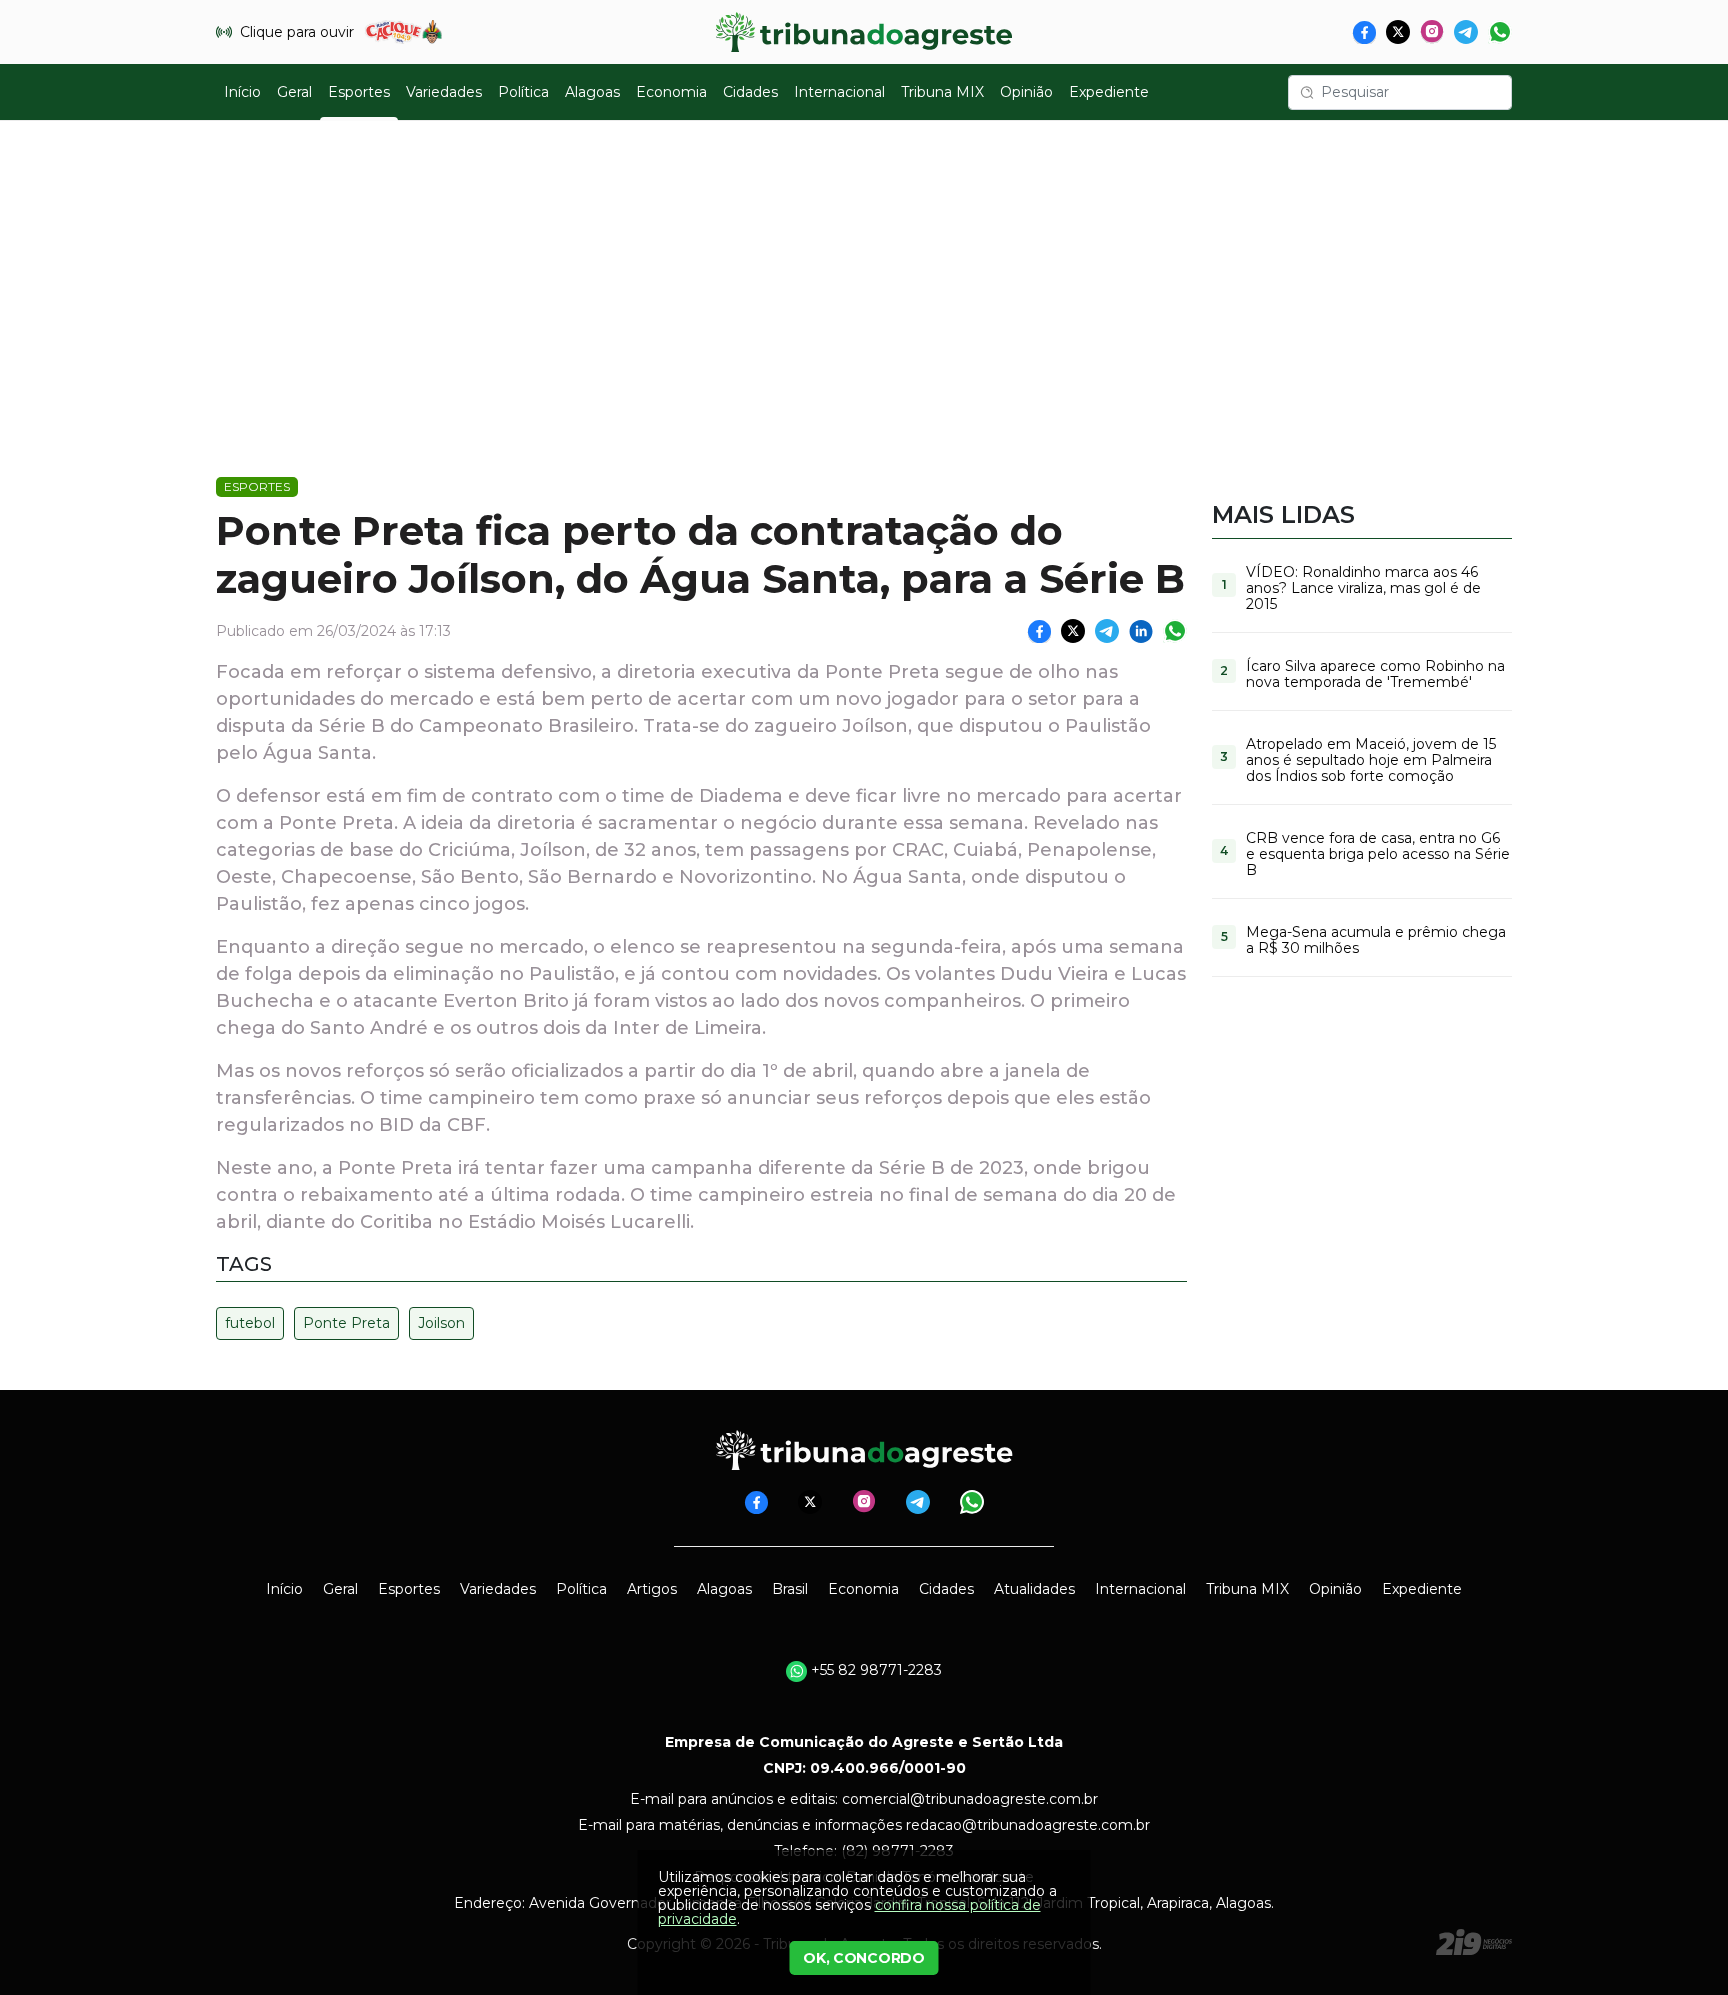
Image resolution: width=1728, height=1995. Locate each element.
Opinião (1026, 92)
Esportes (359, 92)
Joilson (441, 1323)
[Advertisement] (864, 286)
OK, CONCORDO (864, 1958)
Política (523, 92)
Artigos (652, 1589)
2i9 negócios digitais (1474, 1942)
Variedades (444, 92)
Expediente (1109, 92)
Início (242, 92)
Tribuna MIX (942, 92)
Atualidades (1034, 1589)
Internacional (839, 92)
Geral (294, 92)
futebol (250, 1323)
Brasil (790, 1589)
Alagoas (592, 92)
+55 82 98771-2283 (874, 1670)
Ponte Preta (346, 1323)
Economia (671, 92)
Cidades (750, 92)
